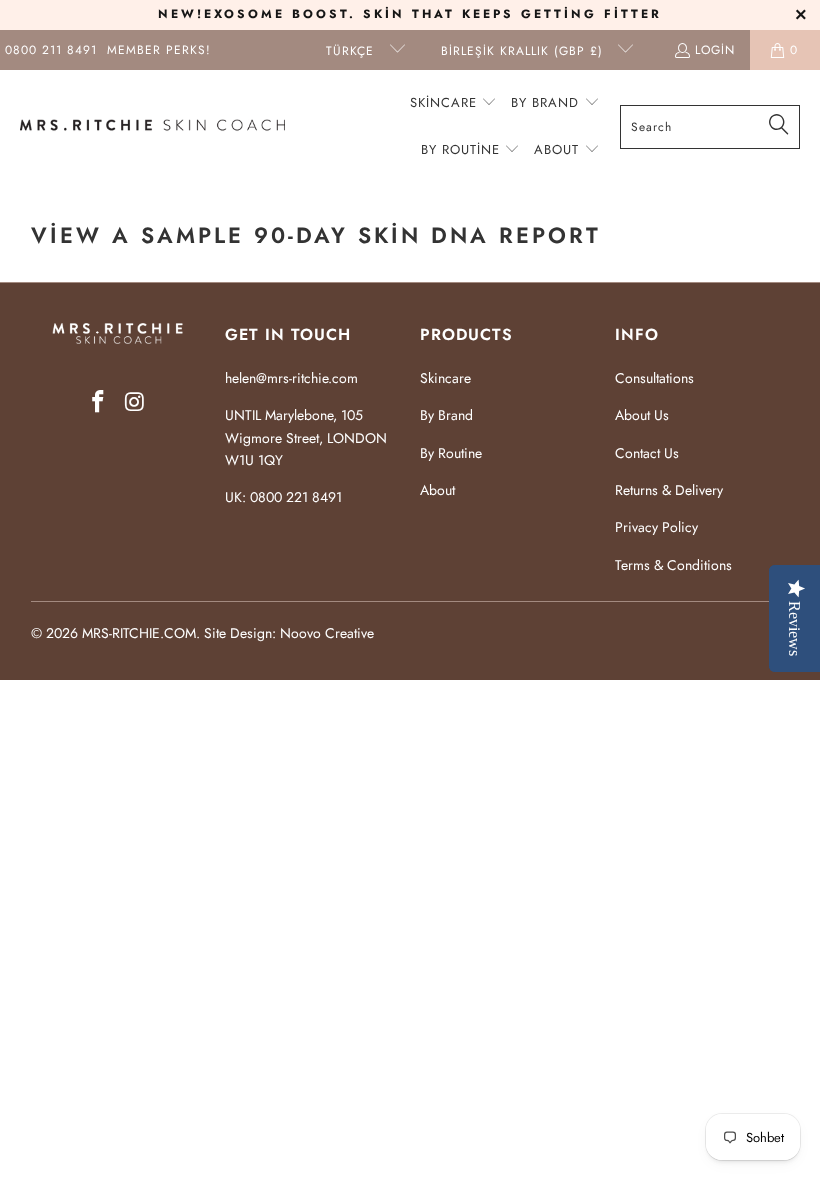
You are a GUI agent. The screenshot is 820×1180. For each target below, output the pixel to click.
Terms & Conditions (673, 565)
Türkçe (352, 51)
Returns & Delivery (669, 490)
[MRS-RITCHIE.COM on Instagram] (135, 402)
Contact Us (647, 453)
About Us (642, 415)
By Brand (446, 415)
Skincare (445, 378)
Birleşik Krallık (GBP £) (524, 51)
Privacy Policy (656, 527)
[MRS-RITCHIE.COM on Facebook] (99, 402)
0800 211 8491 (51, 50)
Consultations (654, 378)
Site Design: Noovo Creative (289, 633)
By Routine (451, 453)
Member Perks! (159, 50)
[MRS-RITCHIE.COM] (152, 127)
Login (715, 50)
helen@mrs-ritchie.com (291, 378)
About (437, 490)
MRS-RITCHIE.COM (139, 633)
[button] (454, 103)
